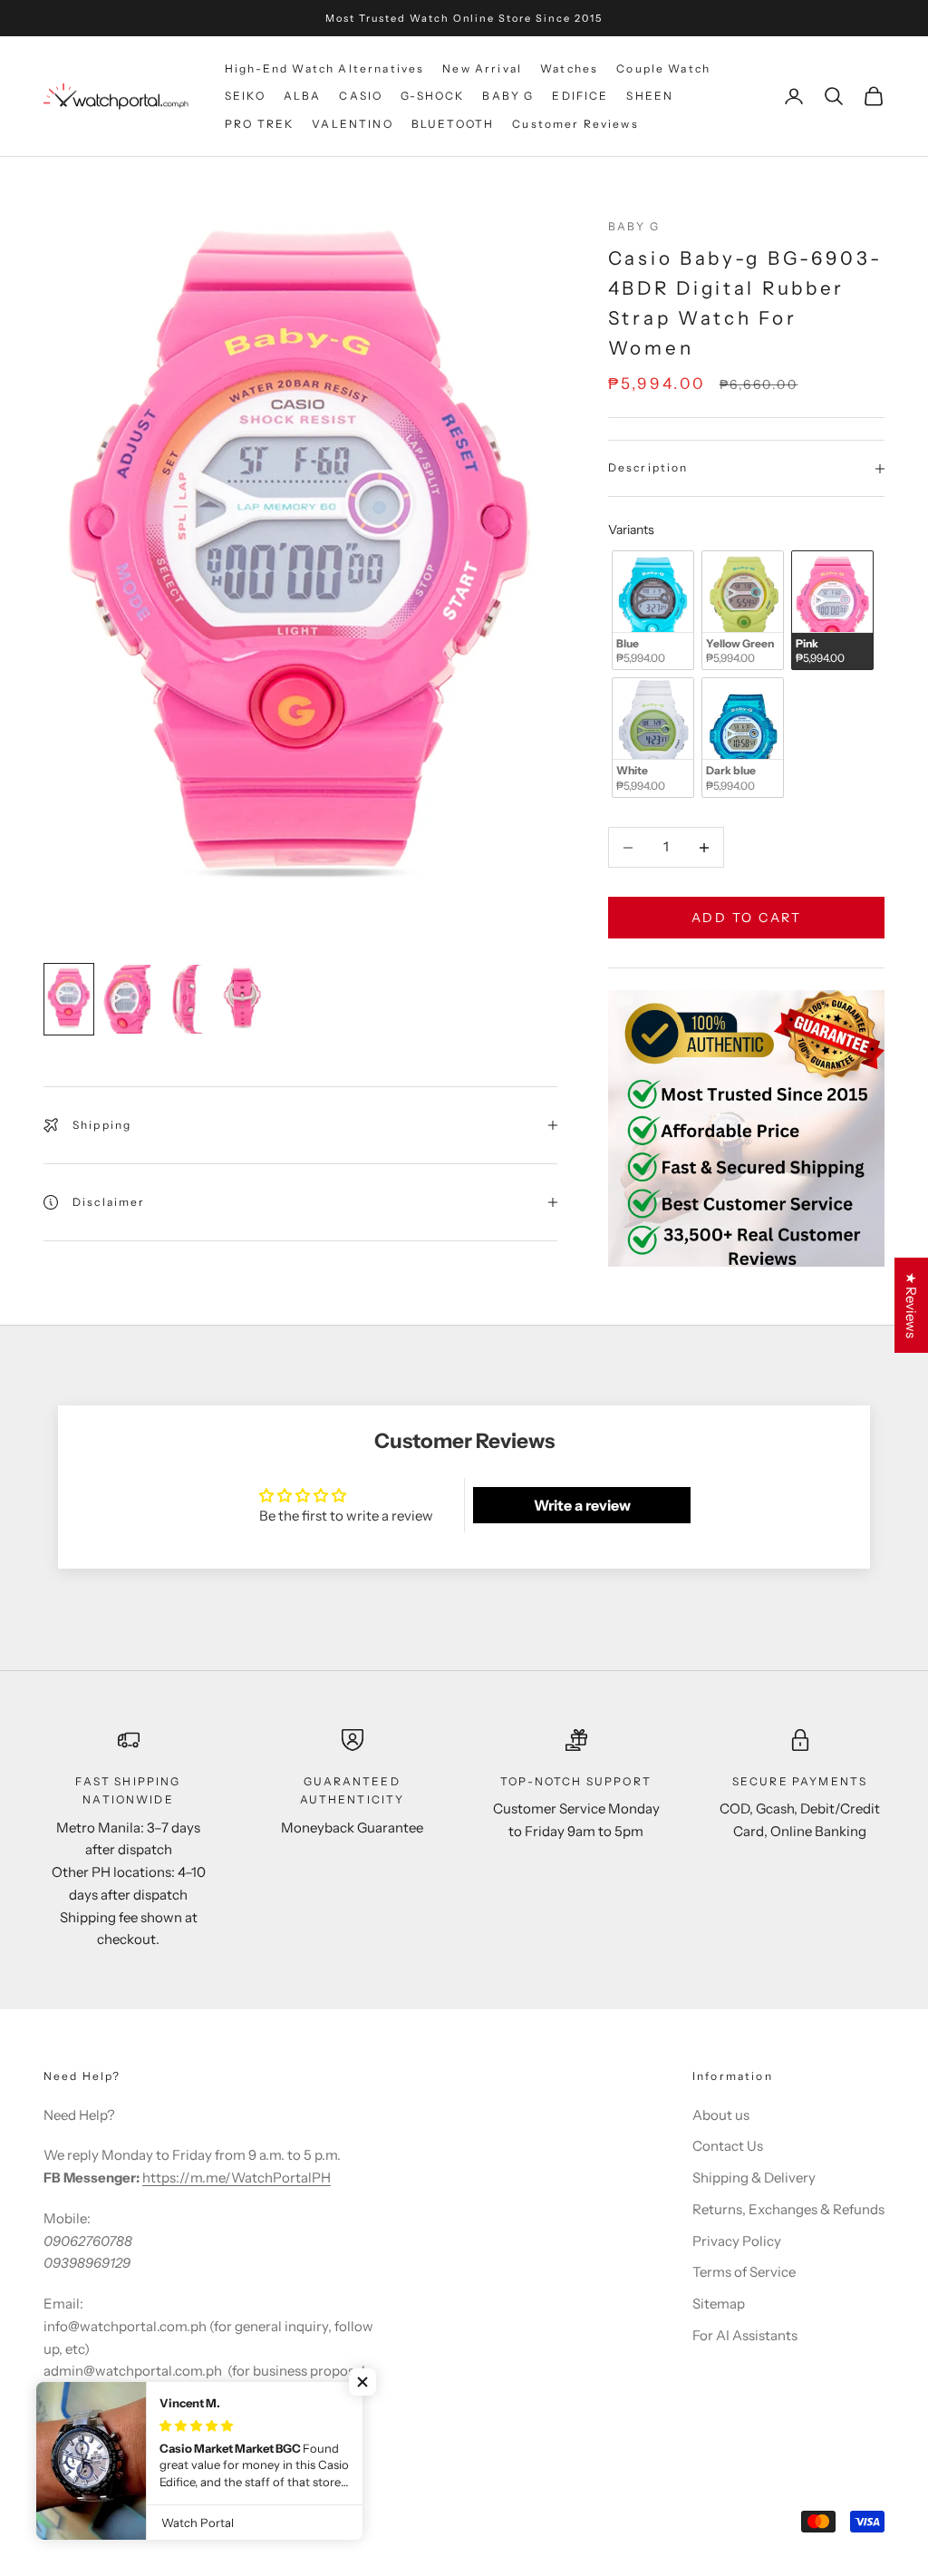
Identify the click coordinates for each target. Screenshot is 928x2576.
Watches (569, 68)
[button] (362, 2382)
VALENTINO (352, 124)
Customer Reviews (575, 124)
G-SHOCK (432, 96)
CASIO (361, 96)
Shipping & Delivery (754, 2177)
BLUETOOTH (453, 124)
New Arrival (482, 68)
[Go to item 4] (243, 999)
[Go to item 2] (127, 999)
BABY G (508, 96)
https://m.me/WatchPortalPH (237, 2177)
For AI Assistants (745, 2335)
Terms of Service (744, 2272)
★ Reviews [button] (911, 1305)
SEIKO (245, 96)
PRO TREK (259, 124)
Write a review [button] (582, 1505)
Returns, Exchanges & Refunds (788, 2209)
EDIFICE (580, 96)
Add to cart (747, 918)
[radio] (651, 611)
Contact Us (728, 2146)
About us (721, 2115)
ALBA (303, 96)
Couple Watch (663, 68)
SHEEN (650, 96)
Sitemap (719, 2304)
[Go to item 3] (185, 999)
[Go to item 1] (69, 999)
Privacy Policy (737, 2241)
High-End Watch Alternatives (324, 68)
